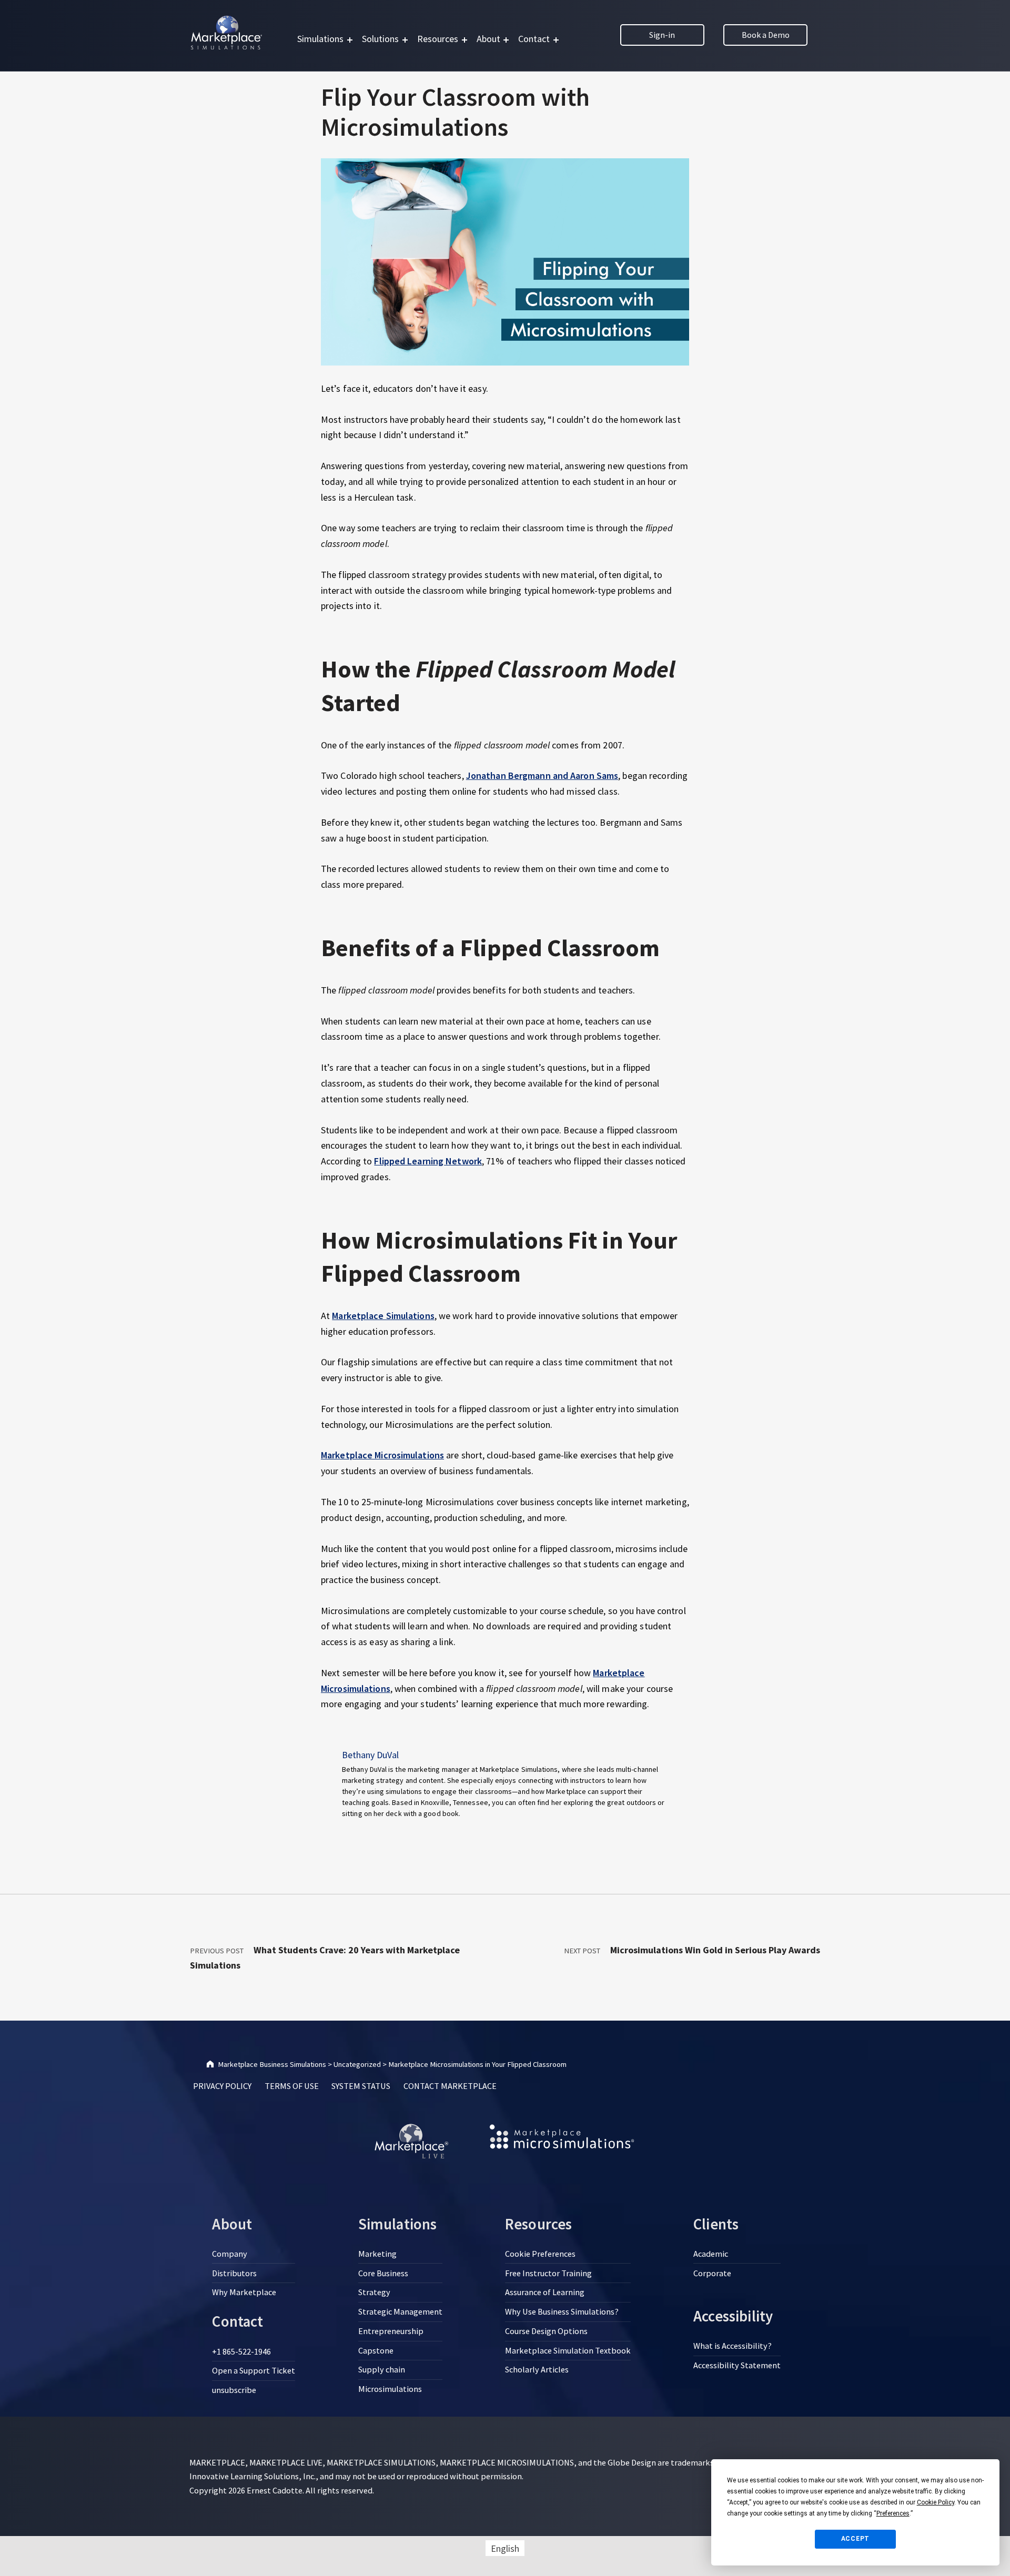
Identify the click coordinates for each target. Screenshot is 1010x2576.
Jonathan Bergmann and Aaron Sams (542, 775)
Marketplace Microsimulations (382, 1455)
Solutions (380, 39)
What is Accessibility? (733, 2346)
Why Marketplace (244, 2292)
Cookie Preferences (540, 2254)
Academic (711, 2254)
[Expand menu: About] (506, 40)
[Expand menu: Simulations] (350, 40)
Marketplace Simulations (383, 1316)
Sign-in (662, 35)
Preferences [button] (893, 2513)
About (488, 39)
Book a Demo (766, 35)
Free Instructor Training (548, 2273)
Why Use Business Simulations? (562, 2311)
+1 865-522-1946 (241, 2351)
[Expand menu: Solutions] (405, 40)
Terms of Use (292, 2086)
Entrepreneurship (391, 2331)
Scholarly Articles (537, 2369)
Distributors (234, 2273)
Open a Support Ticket (254, 2370)
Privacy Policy (222, 2086)
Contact (534, 39)
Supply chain (382, 2369)
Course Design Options (546, 2331)
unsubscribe (234, 2390)
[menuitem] (505, 2548)
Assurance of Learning (545, 2292)
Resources (438, 39)
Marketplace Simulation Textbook (568, 2350)
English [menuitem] (505, 2548)
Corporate (712, 2273)
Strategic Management (400, 2311)
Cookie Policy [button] (936, 2502)
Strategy (374, 2292)
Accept (856, 2539)
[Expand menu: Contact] (556, 40)
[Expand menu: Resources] (464, 40)
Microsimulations (390, 2389)
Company (230, 2254)
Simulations (320, 39)
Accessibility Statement (737, 2365)
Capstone (376, 2350)
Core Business (383, 2273)
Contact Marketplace (450, 2086)
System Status (361, 2086)
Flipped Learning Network (428, 1161)
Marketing (377, 2254)
